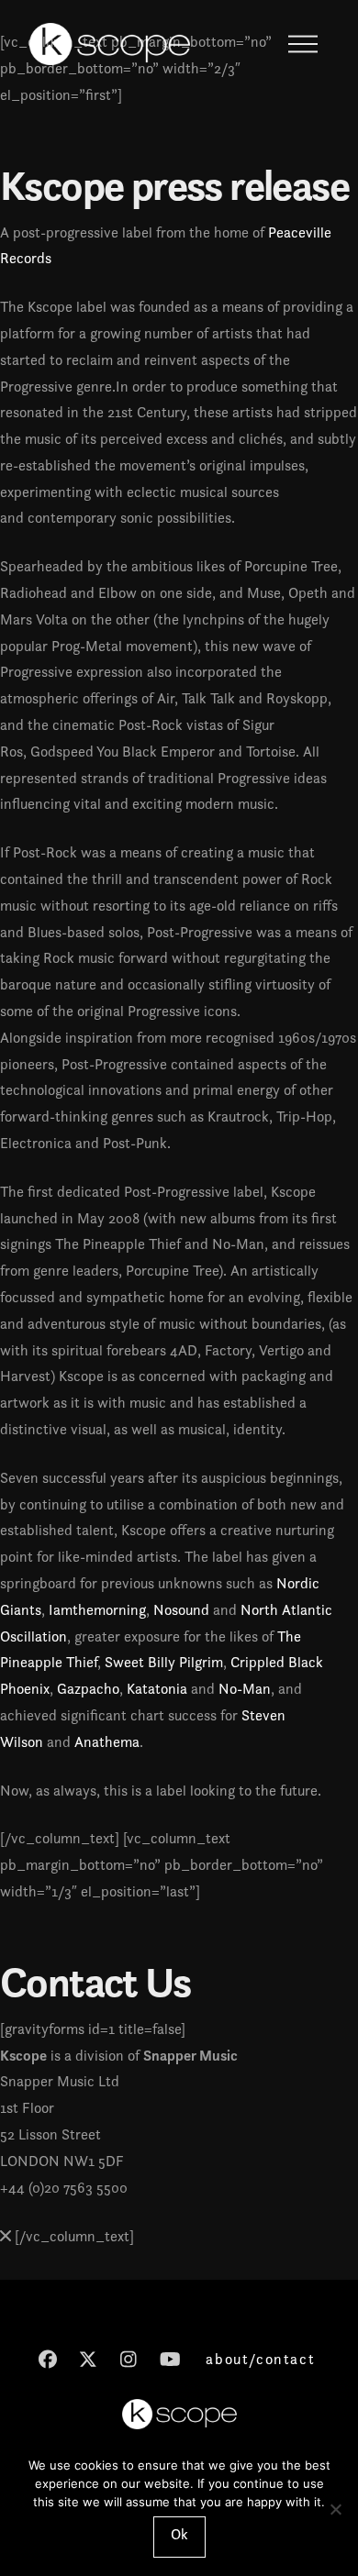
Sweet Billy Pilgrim (164, 1662)
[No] (335, 2509)
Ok (179, 2534)
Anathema (107, 1742)
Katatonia (157, 1689)
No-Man (245, 1689)
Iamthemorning (97, 1610)
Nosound (181, 1610)
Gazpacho (88, 1689)
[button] (303, 44)
